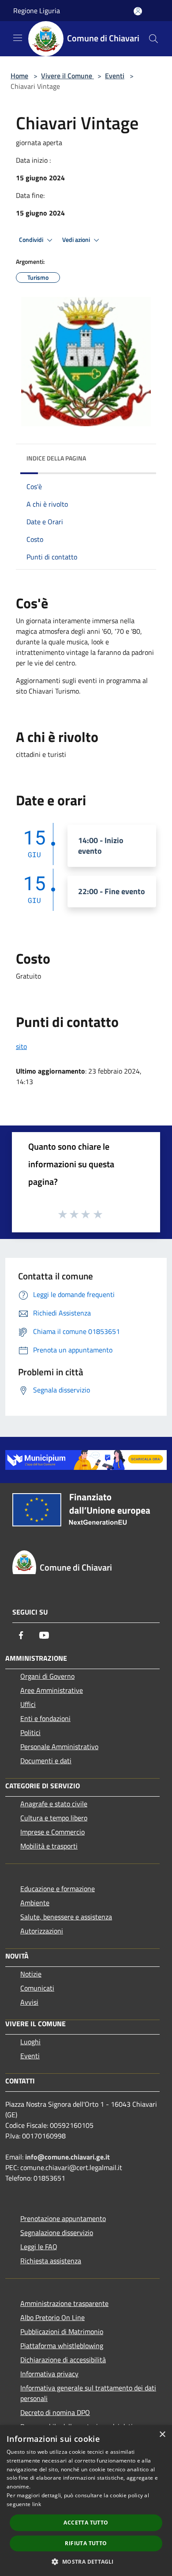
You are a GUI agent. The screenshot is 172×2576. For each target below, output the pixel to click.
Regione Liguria (37, 11)
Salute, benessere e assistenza (66, 1917)
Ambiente (35, 1903)
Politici (30, 1732)
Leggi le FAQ (39, 2247)
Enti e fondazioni (45, 1718)
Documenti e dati (46, 1761)
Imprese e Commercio (52, 1832)
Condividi (32, 240)
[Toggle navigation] (18, 38)
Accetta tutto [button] (86, 2523)
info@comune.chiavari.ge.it (67, 2157)
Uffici (28, 1704)
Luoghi (30, 2042)
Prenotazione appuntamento (63, 2218)
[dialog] (86, 2501)
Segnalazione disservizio (57, 2233)
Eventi (115, 76)
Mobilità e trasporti (49, 1846)
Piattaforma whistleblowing (62, 2346)
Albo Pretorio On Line (52, 2317)
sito (21, 1046)
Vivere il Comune (67, 76)
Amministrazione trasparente (64, 2303)
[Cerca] (153, 39)
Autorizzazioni (42, 1931)
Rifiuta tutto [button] (86, 2543)
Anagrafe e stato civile (54, 1804)
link (37, 2504)
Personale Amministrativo (59, 1747)
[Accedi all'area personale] (138, 11)
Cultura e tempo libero (54, 1818)
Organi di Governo (47, 1676)
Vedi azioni (77, 240)
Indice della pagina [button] (56, 458)
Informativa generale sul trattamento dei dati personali (88, 2393)
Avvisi (29, 2002)
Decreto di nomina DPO (55, 2412)
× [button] (162, 2435)
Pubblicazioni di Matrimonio (62, 2331)
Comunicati (37, 1988)
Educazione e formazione (58, 1889)
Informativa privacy (49, 2374)
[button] (86, 2561)
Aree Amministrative (52, 1690)
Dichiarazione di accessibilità (63, 2360)
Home (19, 76)
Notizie (31, 1974)
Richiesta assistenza (51, 2261)
